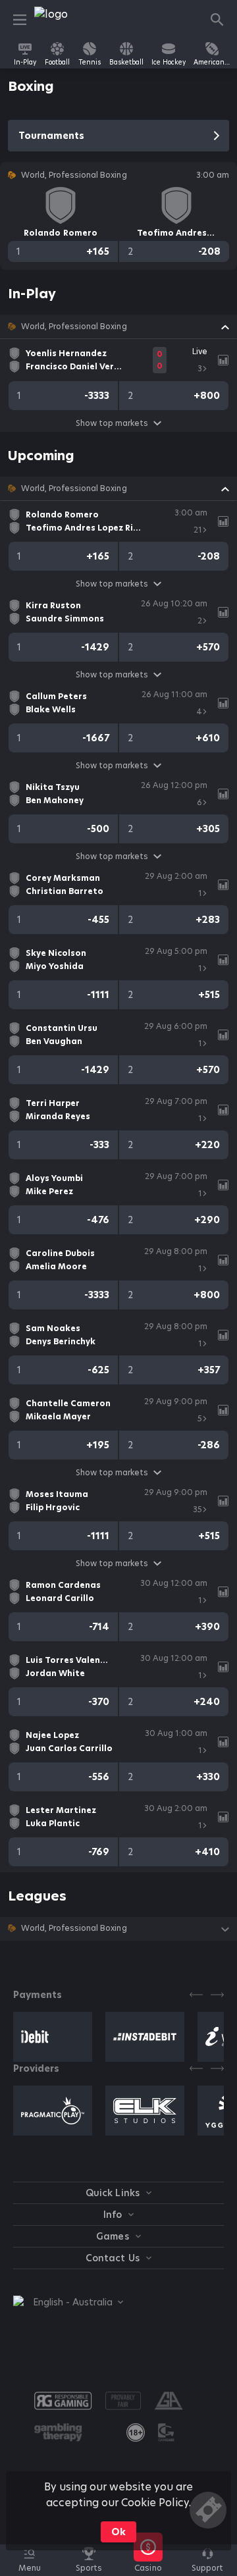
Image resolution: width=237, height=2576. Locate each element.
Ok (118, 2532)
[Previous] (196, 1995)
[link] (64, 20)
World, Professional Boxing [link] (74, 327)
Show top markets (112, 423)
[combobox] (68, 2302)
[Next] (217, 1995)
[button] (118, 327)
